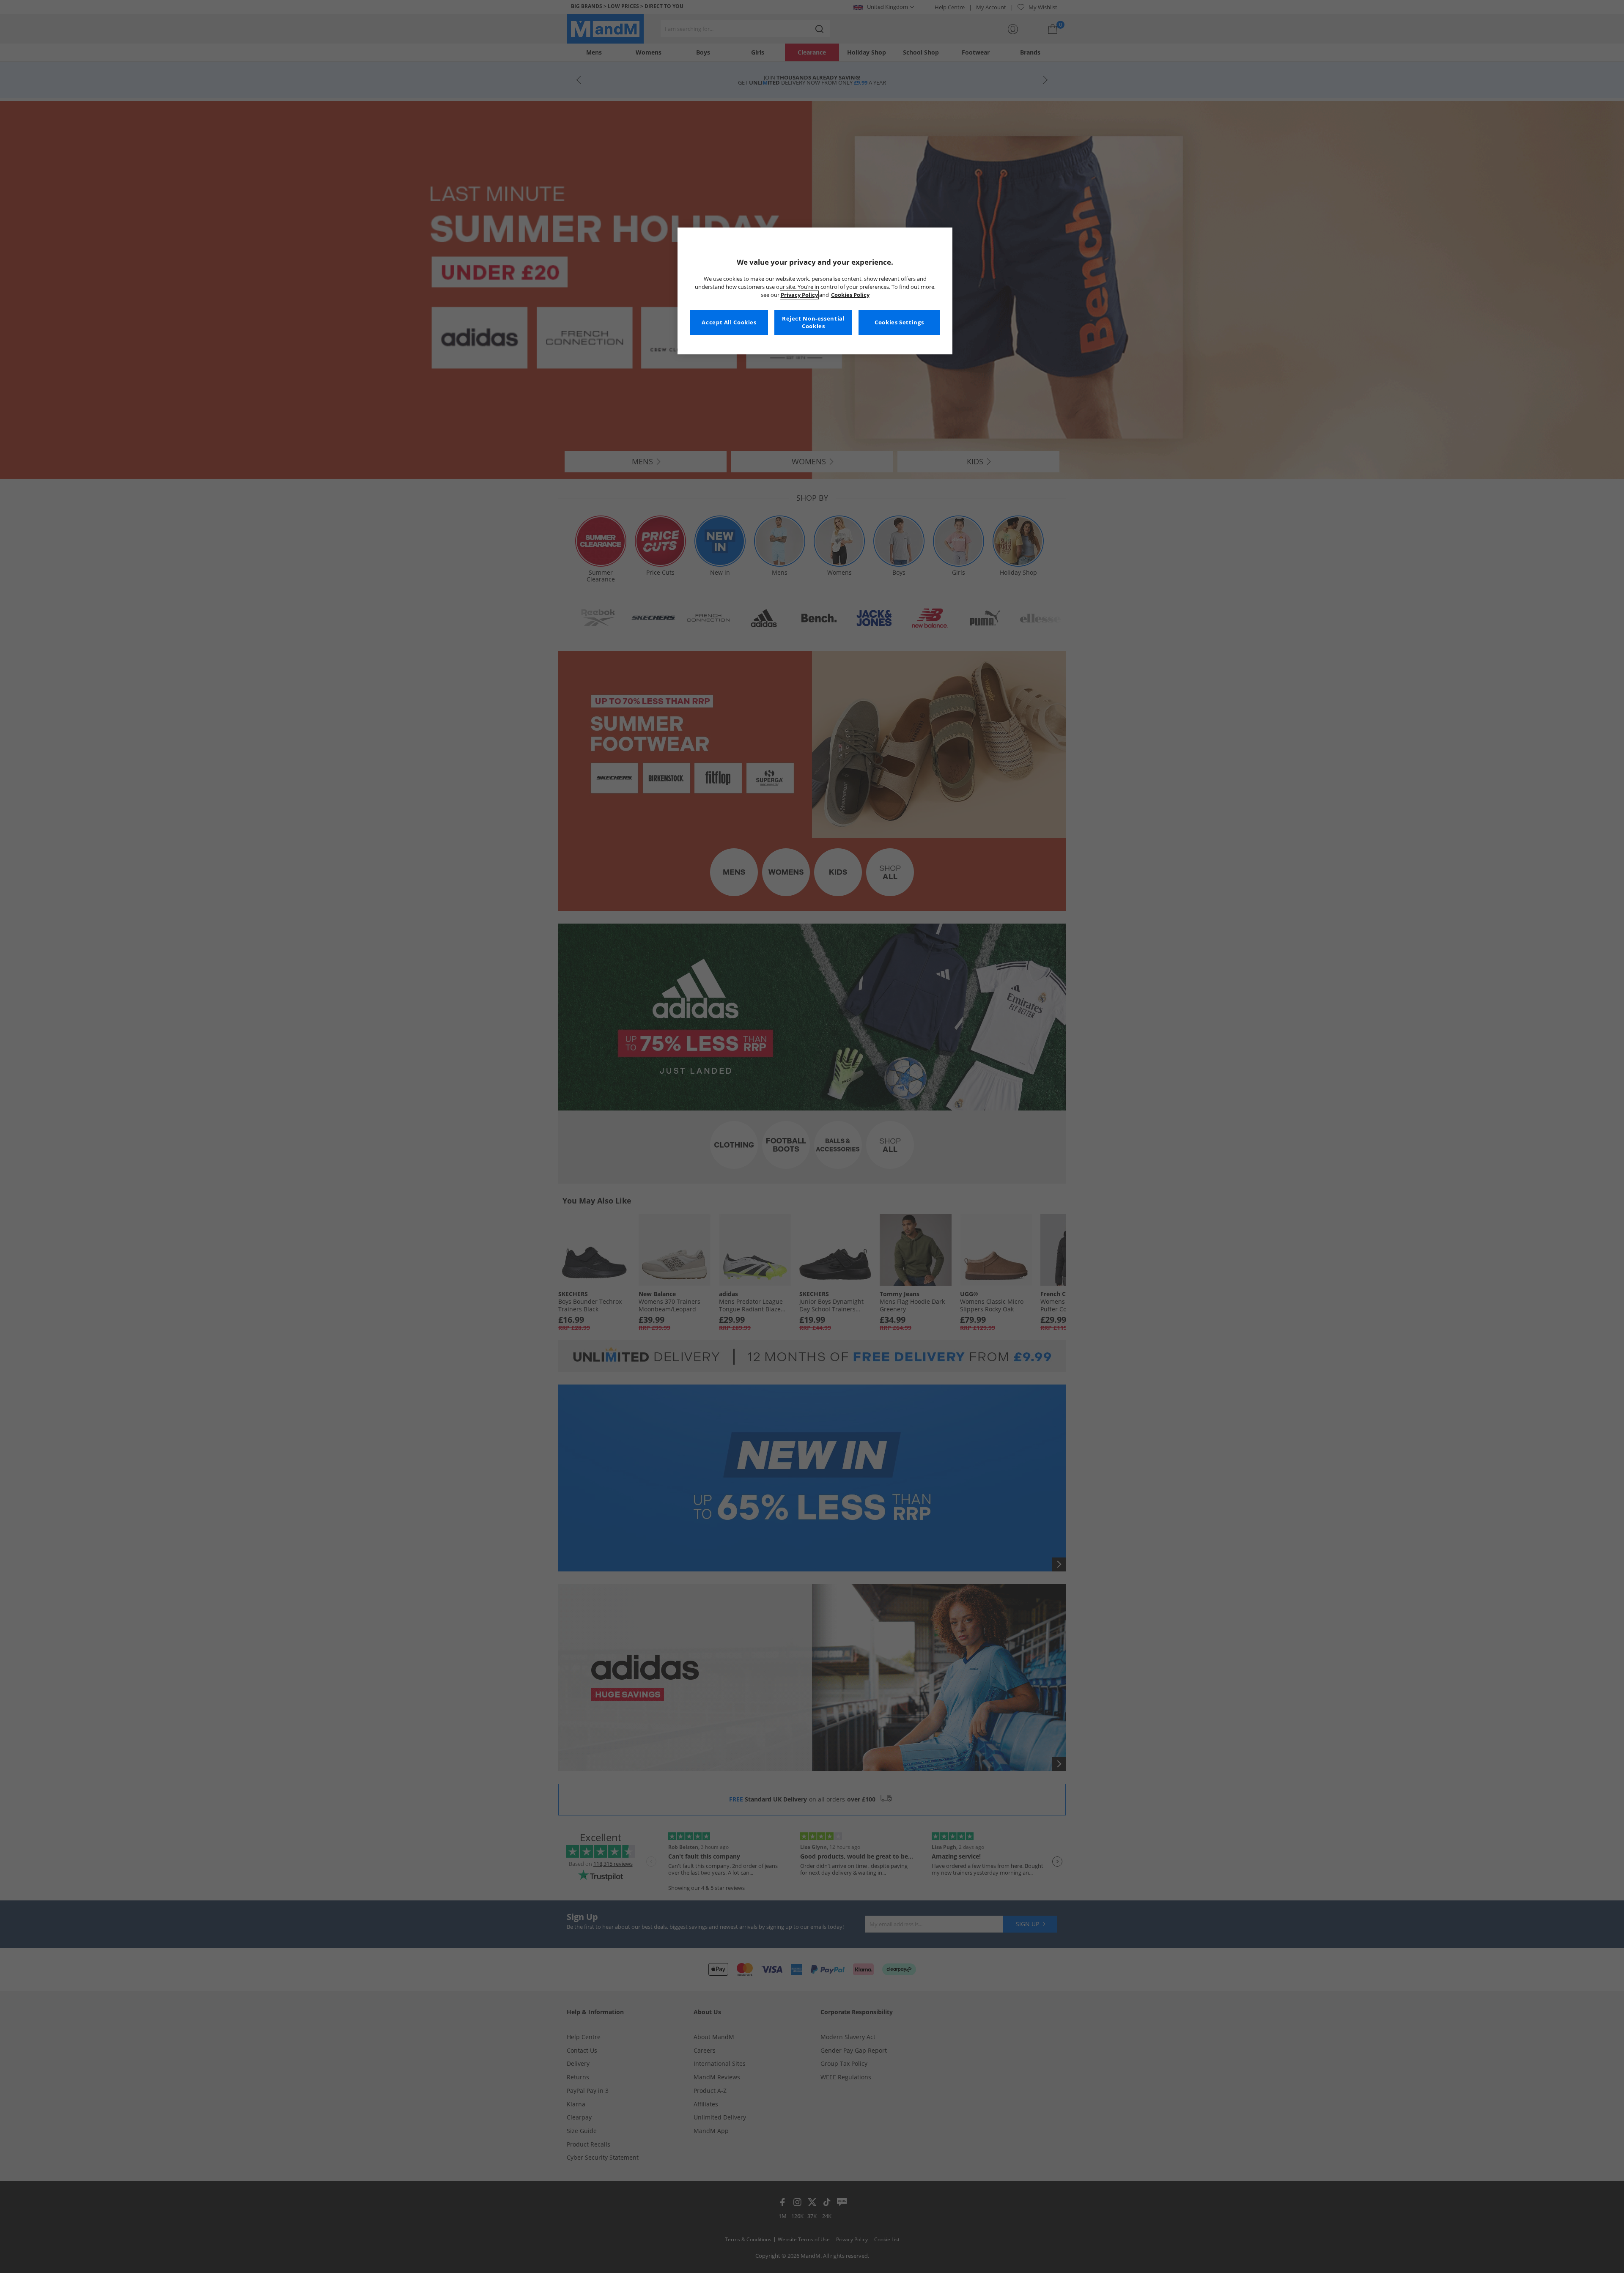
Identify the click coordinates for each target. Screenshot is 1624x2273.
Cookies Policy (850, 295)
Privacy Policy (799, 295)
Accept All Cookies (729, 322)
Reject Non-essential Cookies (813, 322)
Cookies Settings (899, 322)
